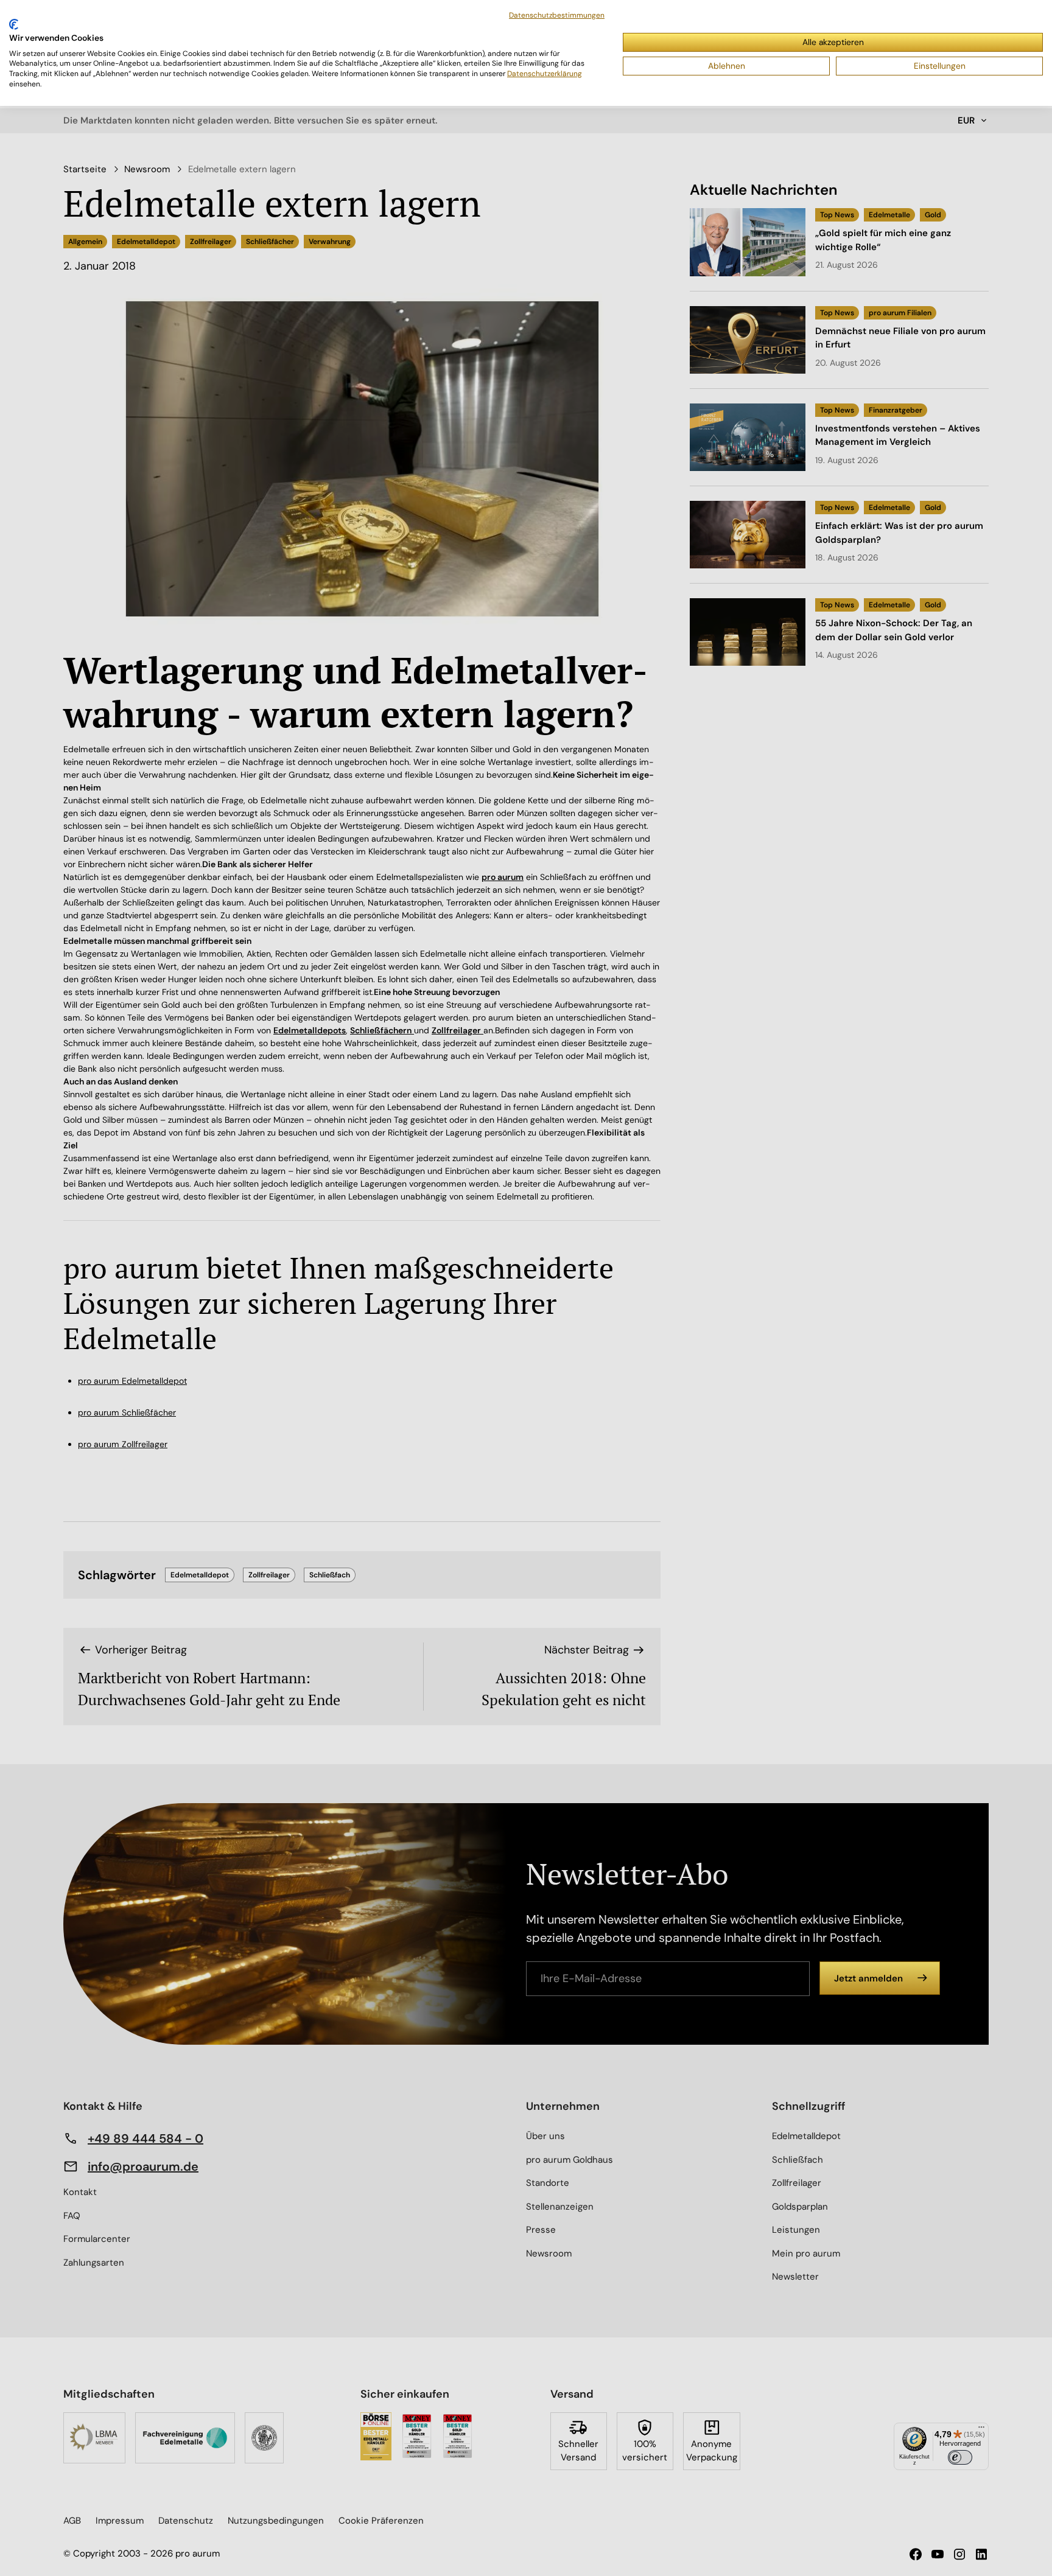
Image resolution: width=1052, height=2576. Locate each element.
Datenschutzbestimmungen (557, 15)
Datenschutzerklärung (545, 74)
